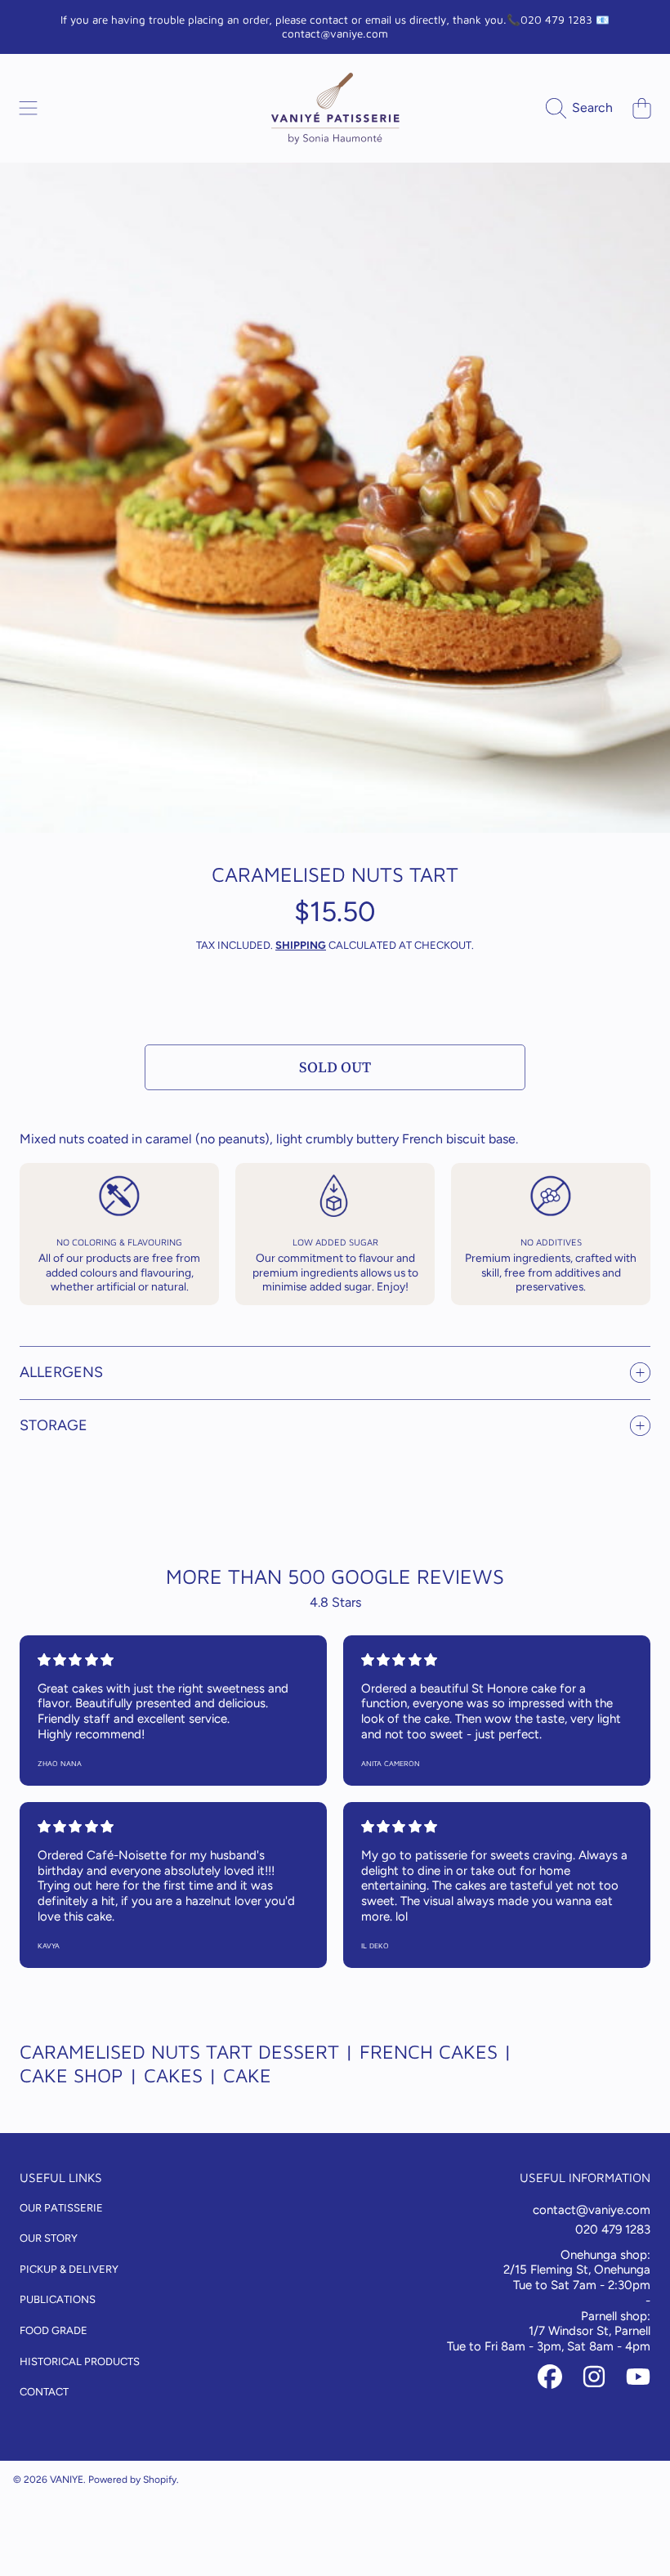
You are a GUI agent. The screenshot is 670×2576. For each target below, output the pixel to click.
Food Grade (54, 2330)
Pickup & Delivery (69, 2269)
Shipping (301, 945)
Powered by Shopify (132, 2480)
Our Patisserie (61, 2208)
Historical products (80, 2361)
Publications (58, 2299)
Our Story (49, 2238)
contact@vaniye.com (592, 2210)
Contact (44, 2392)
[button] (29, 108)
